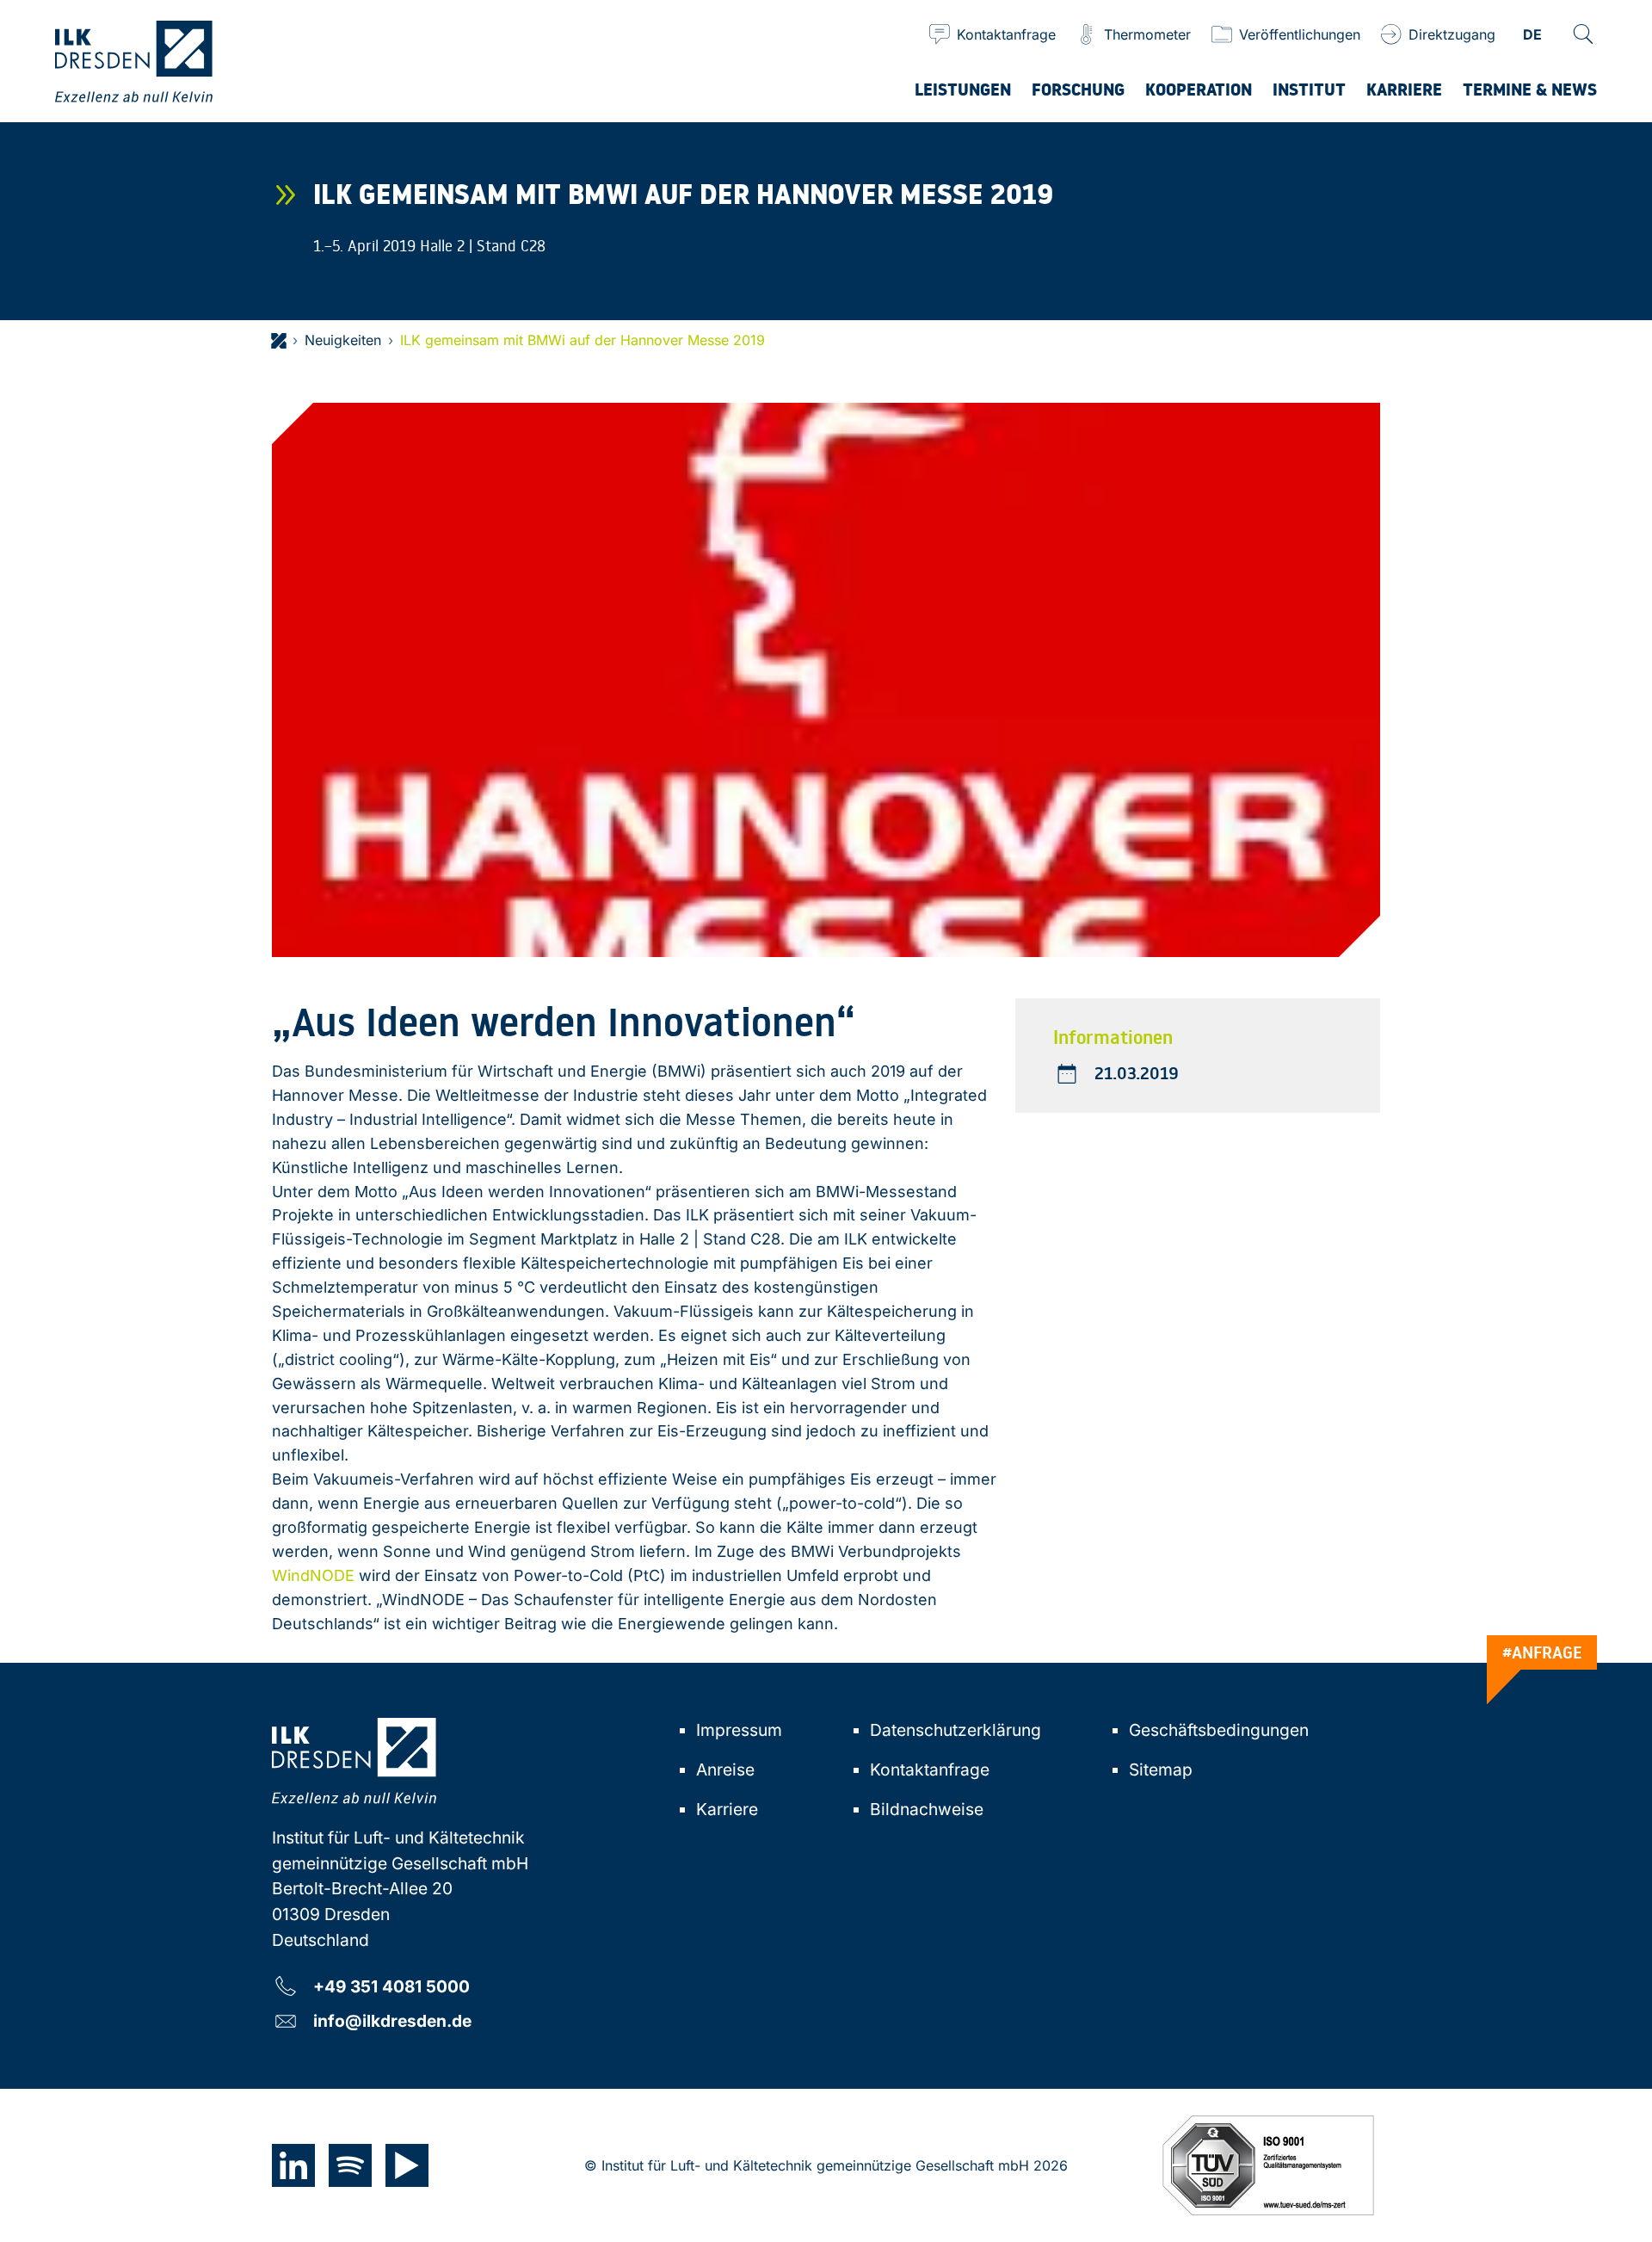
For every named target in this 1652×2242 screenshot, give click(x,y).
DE (1532, 36)
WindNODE (313, 1575)
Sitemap (1161, 1770)
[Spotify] (350, 2165)
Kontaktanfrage (930, 1770)
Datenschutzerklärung (955, 1730)
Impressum (739, 1730)
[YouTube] (407, 2165)
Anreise (725, 1770)
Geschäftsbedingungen (1219, 1730)
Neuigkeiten (343, 340)
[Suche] (1583, 34)
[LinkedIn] (293, 2165)
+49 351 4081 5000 (391, 1986)
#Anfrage (1542, 1652)
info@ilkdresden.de (392, 2020)
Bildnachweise (927, 1809)
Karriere (727, 1809)
